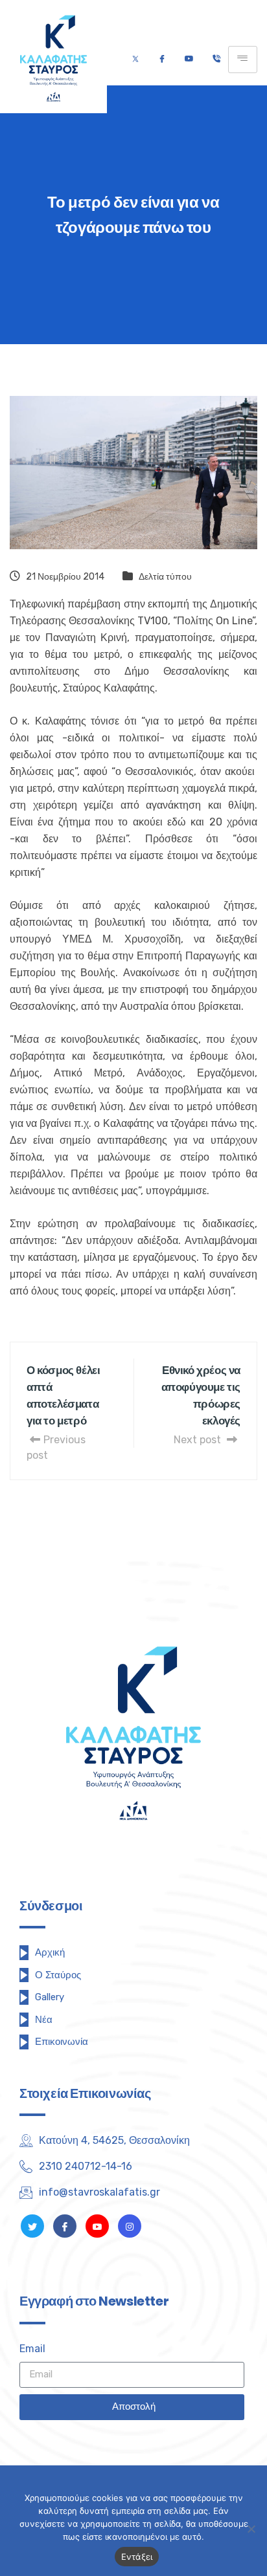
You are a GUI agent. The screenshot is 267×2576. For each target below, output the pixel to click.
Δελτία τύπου (165, 577)
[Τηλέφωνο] (216, 60)
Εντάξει (137, 2557)
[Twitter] (135, 60)
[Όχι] (251, 2529)
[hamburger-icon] (243, 60)
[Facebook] (162, 60)
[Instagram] (130, 2226)
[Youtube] (189, 60)
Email (32, 2349)
